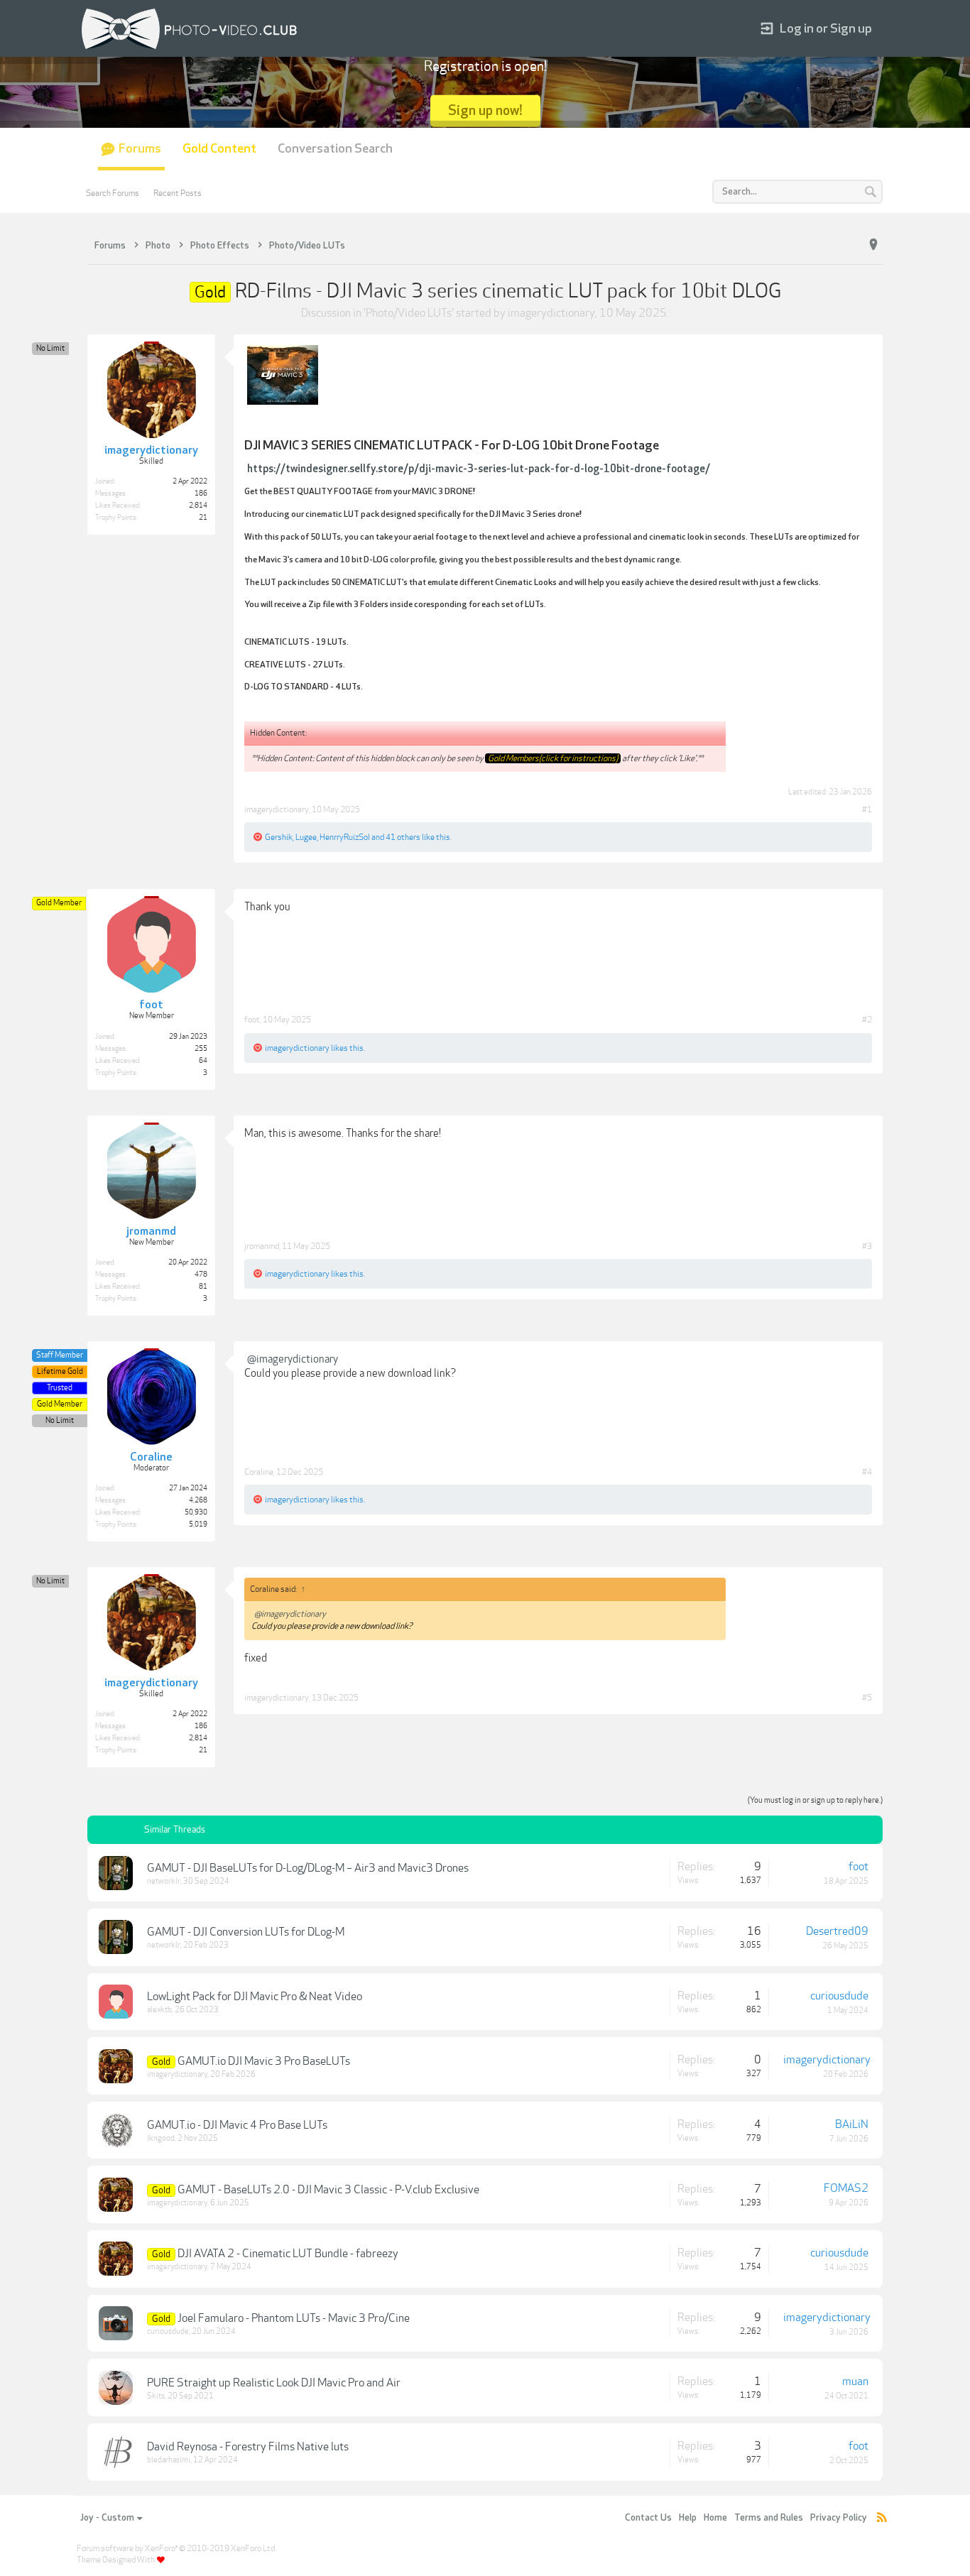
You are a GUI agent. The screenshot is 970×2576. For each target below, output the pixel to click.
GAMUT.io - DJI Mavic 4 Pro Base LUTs (237, 2125)
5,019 (198, 1524)
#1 (867, 809)
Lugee (306, 837)
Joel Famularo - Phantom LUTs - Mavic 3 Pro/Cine (294, 2318)
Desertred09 (837, 1931)
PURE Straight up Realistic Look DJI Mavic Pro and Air (274, 2383)
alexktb (159, 2010)
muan (855, 2381)
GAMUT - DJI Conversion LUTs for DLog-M (246, 1932)
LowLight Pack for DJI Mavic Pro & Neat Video (255, 1997)
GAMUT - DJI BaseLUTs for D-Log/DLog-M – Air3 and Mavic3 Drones (308, 1868)
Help (688, 2518)
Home (715, 2518)
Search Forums (113, 193)
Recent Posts (178, 193)
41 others (403, 837)
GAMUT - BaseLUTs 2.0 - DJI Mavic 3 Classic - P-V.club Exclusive (328, 2190)
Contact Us (648, 2518)
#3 (867, 1246)
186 (201, 493)
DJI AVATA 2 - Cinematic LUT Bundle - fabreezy (288, 2254)
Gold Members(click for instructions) (553, 758)
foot (252, 1020)
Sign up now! (485, 110)
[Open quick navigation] (873, 245)
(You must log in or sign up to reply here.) (815, 1800)
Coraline (259, 1472)
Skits (156, 2396)
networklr (164, 1881)
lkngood (161, 2138)
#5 (867, 1698)
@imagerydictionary (293, 1359)
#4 (867, 1472)
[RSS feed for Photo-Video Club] (882, 2518)
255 (201, 1049)
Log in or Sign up (826, 29)
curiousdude (839, 1996)
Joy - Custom (107, 2518)
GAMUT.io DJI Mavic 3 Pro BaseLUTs (264, 2061)
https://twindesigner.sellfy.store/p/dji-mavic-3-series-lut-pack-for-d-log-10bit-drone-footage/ (479, 469)
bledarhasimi (169, 2460)
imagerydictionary (551, 313)
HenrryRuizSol (345, 837)
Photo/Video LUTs (409, 313)
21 (203, 518)
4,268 (198, 1500)
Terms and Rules (769, 2518)
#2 (867, 1020)
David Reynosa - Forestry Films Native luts (248, 2447)
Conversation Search (335, 149)
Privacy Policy (839, 2518)
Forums (140, 149)
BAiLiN (852, 2124)
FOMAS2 (846, 2188)
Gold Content (219, 149)
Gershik (279, 837)
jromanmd (262, 1246)
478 (201, 1275)
